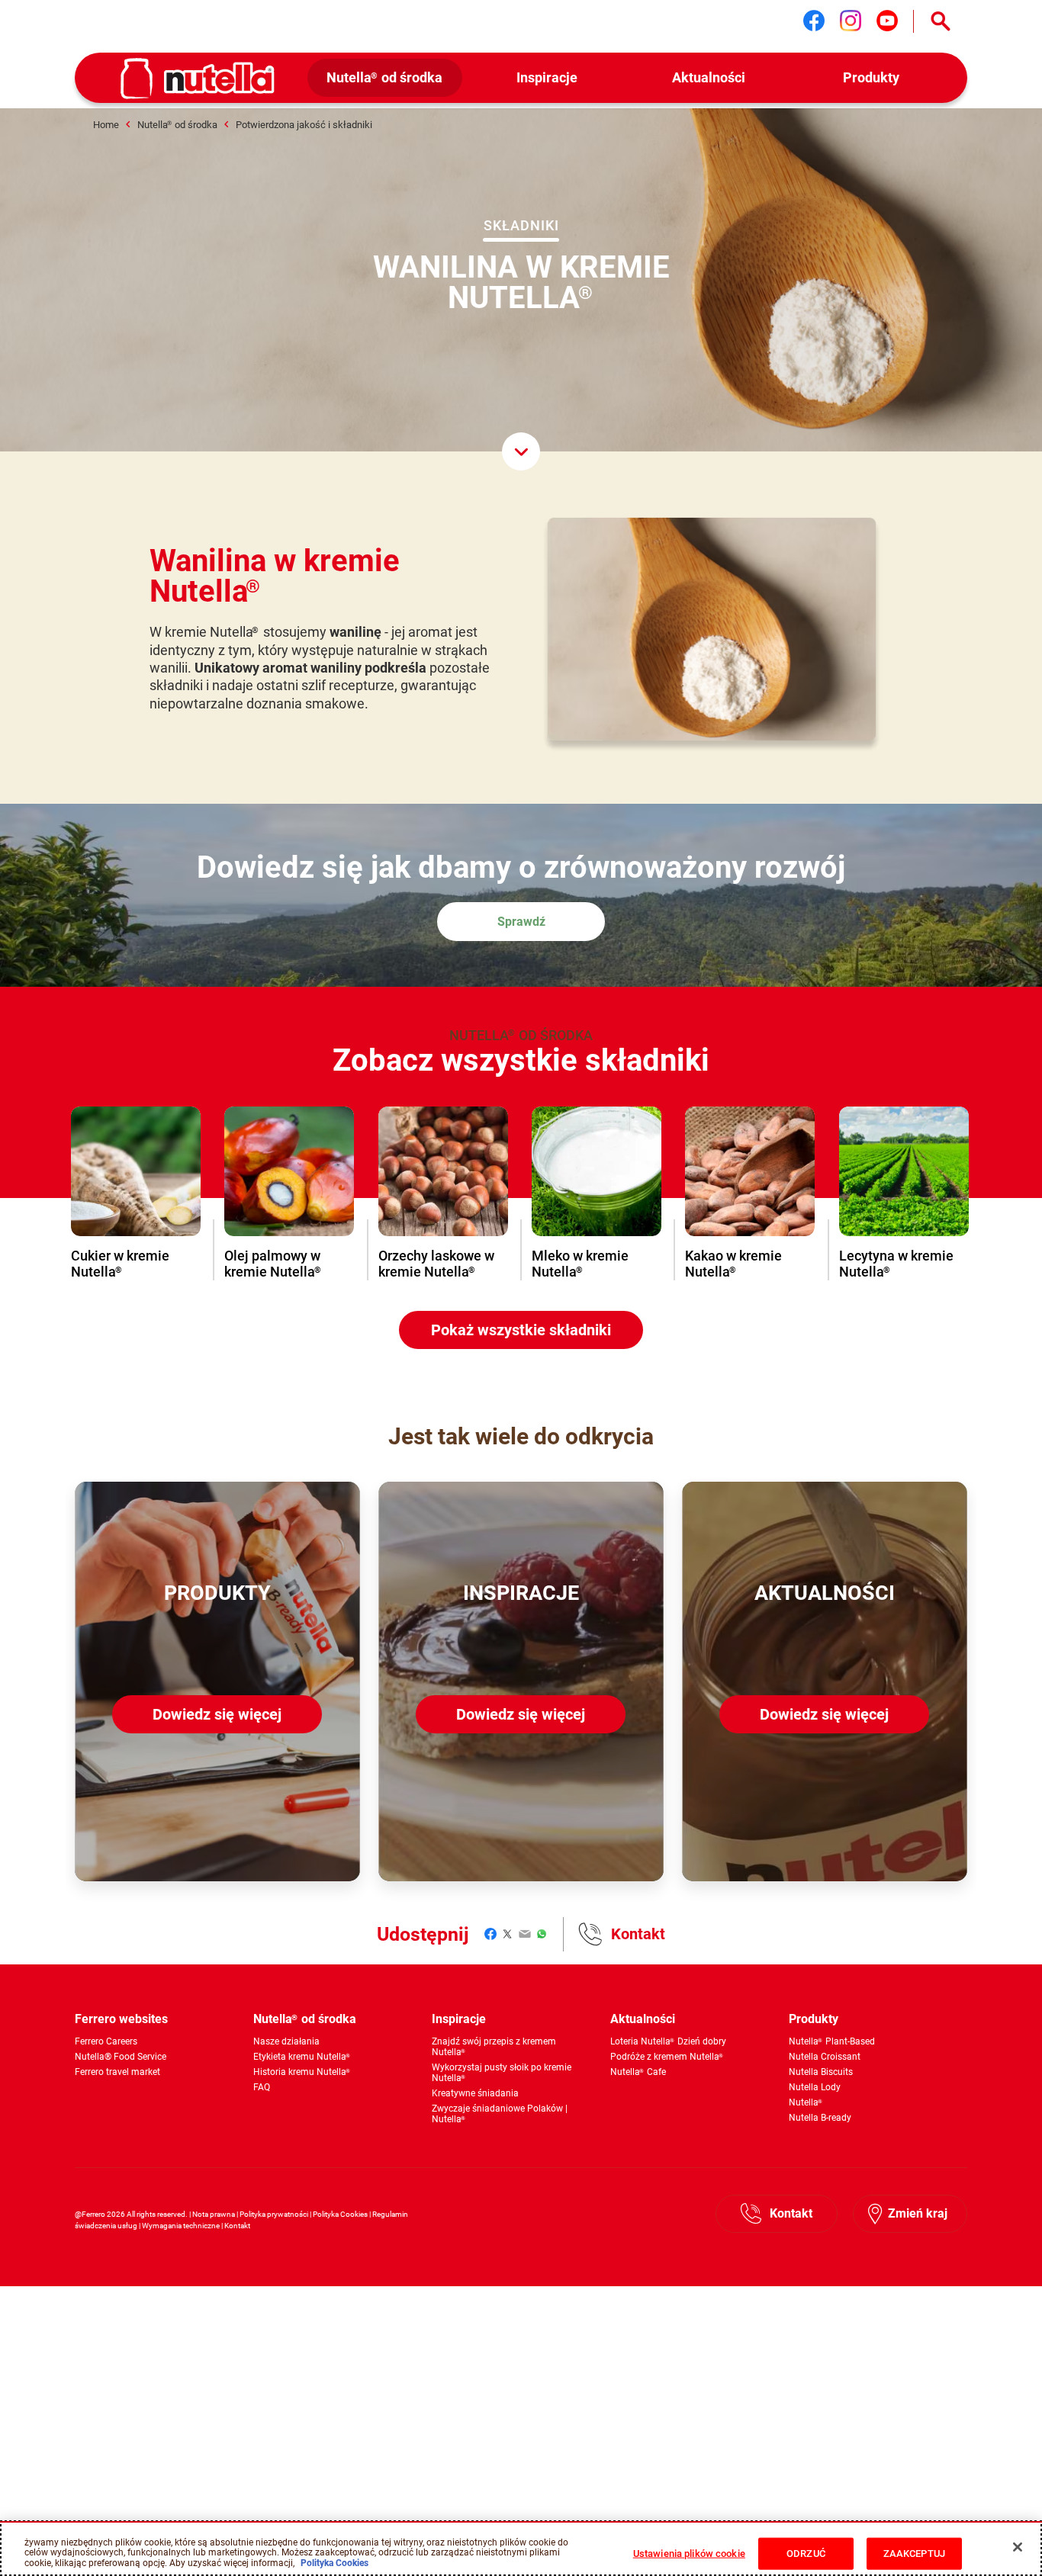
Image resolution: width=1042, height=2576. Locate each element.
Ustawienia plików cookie (689, 2554)
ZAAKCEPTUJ (914, 2554)
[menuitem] (385, 78)
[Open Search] (941, 21)
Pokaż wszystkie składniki (521, 1330)
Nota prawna (214, 2214)
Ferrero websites (121, 2019)
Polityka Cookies (340, 2214)
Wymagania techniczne (181, 2226)
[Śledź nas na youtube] (887, 21)
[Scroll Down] (521, 451)
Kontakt (638, 1934)
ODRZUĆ (806, 2554)
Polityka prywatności (274, 2214)
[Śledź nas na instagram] (851, 21)
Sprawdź (521, 922)
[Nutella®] (198, 79)
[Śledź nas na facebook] (814, 21)
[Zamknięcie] (1018, 2547)
